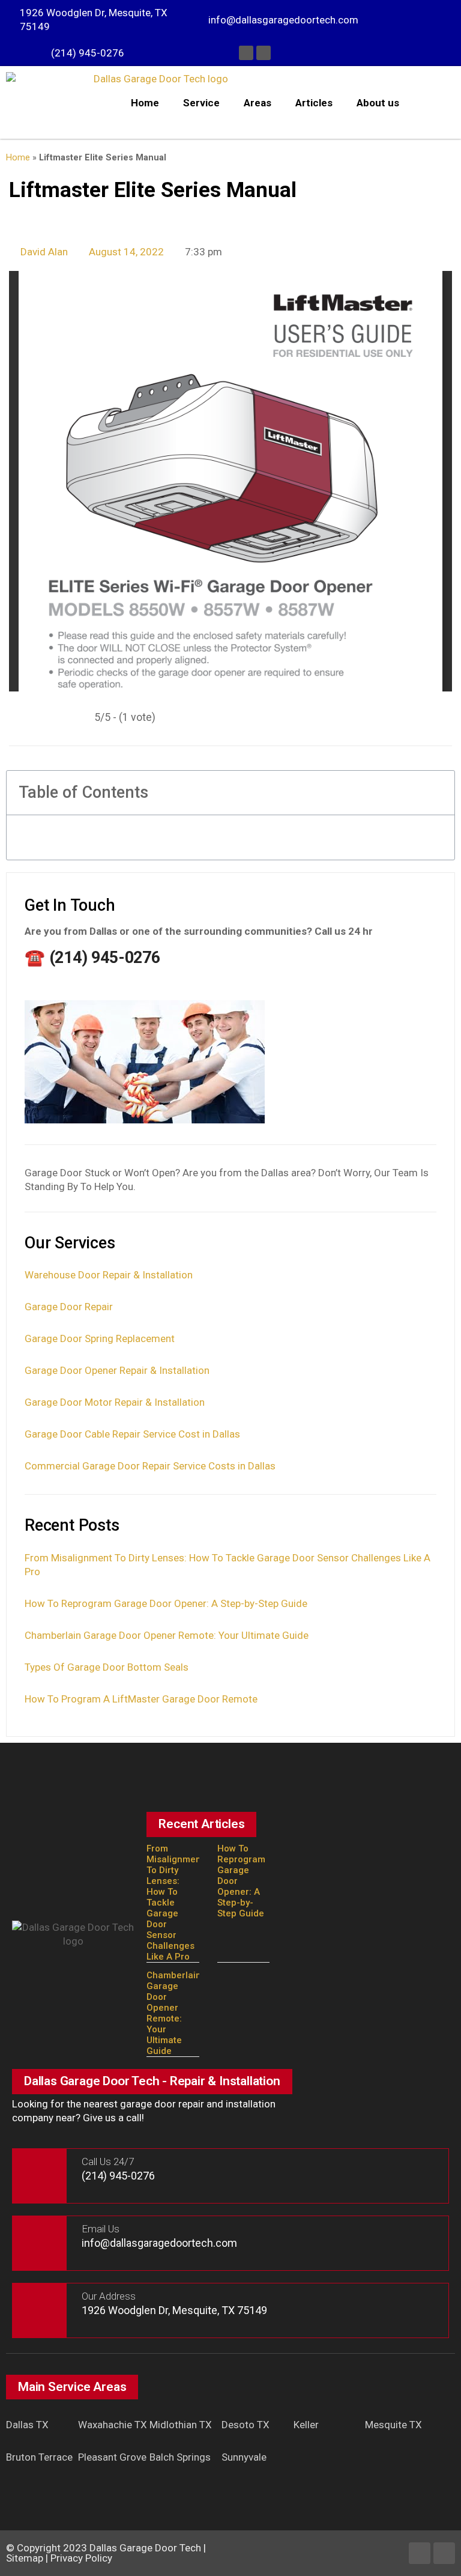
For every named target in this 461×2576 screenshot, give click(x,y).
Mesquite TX (393, 2425)
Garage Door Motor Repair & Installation (115, 1402)
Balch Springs (180, 2457)
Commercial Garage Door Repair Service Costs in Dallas (150, 1466)
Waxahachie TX (113, 2425)
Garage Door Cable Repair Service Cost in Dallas (132, 1434)
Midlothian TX (181, 2425)
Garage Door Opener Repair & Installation (117, 1370)
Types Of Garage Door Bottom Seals (107, 1667)
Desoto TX (246, 2425)
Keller (306, 2425)
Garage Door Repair (69, 1307)
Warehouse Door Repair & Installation (109, 1275)
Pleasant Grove (112, 2457)
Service (201, 103)
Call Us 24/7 (108, 2161)
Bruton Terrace (39, 2457)
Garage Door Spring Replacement (100, 1338)
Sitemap (25, 2558)
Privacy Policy (81, 2558)
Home (145, 103)
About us (378, 103)
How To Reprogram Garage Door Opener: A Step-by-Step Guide (166, 1603)
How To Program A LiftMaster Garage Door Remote (141, 1699)
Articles (314, 103)
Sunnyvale (244, 2457)
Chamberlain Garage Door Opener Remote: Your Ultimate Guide (167, 1635)
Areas (258, 103)
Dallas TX (27, 2425)
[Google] (264, 53)
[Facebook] (246, 53)
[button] (438, 793)
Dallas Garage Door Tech (145, 2548)
